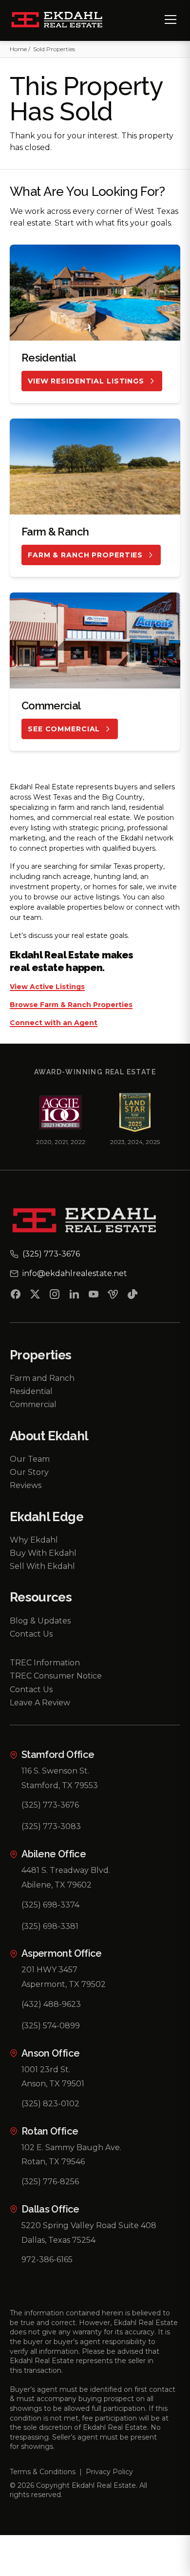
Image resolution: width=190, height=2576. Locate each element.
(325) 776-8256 (50, 2182)
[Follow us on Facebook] (16, 1296)
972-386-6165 (47, 2260)
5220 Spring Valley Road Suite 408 (89, 2225)
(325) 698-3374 (50, 1905)
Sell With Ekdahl (42, 1566)
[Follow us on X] (35, 1296)
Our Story (29, 1472)
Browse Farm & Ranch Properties (71, 1005)
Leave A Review (40, 1703)
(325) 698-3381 (50, 1926)
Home (18, 49)
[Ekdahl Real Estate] (63, 20)
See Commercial (64, 729)
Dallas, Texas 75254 (58, 2240)
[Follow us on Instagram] (55, 1296)
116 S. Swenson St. (55, 1771)
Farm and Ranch (42, 1378)
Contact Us (31, 1634)
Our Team (30, 1459)
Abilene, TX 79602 (57, 1885)
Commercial (33, 1404)
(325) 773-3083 (51, 1826)
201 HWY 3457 (49, 1970)
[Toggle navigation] (171, 19)
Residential (31, 1391)
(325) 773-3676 (50, 1805)
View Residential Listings (86, 381)
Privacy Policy (109, 2472)
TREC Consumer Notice (56, 1676)
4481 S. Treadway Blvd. (66, 1870)
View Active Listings (47, 987)
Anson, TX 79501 (53, 2084)
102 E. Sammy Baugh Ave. (71, 2147)
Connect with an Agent (54, 1023)
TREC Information (45, 1663)
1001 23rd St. (46, 2070)
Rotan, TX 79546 (53, 2162)
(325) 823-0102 (50, 2104)
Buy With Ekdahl (43, 1553)
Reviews (26, 1485)
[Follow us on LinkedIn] (74, 1296)
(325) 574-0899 (51, 2026)
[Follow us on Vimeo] (113, 1296)
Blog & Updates (40, 1621)
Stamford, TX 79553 (60, 1785)
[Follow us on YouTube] (94, 1296)
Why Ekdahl (34, 1540)
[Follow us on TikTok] (133, 1296)
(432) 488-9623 (51, 2004)
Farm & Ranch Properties (85, 555)
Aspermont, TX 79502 (64, 1984)
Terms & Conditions (43, 2472)
